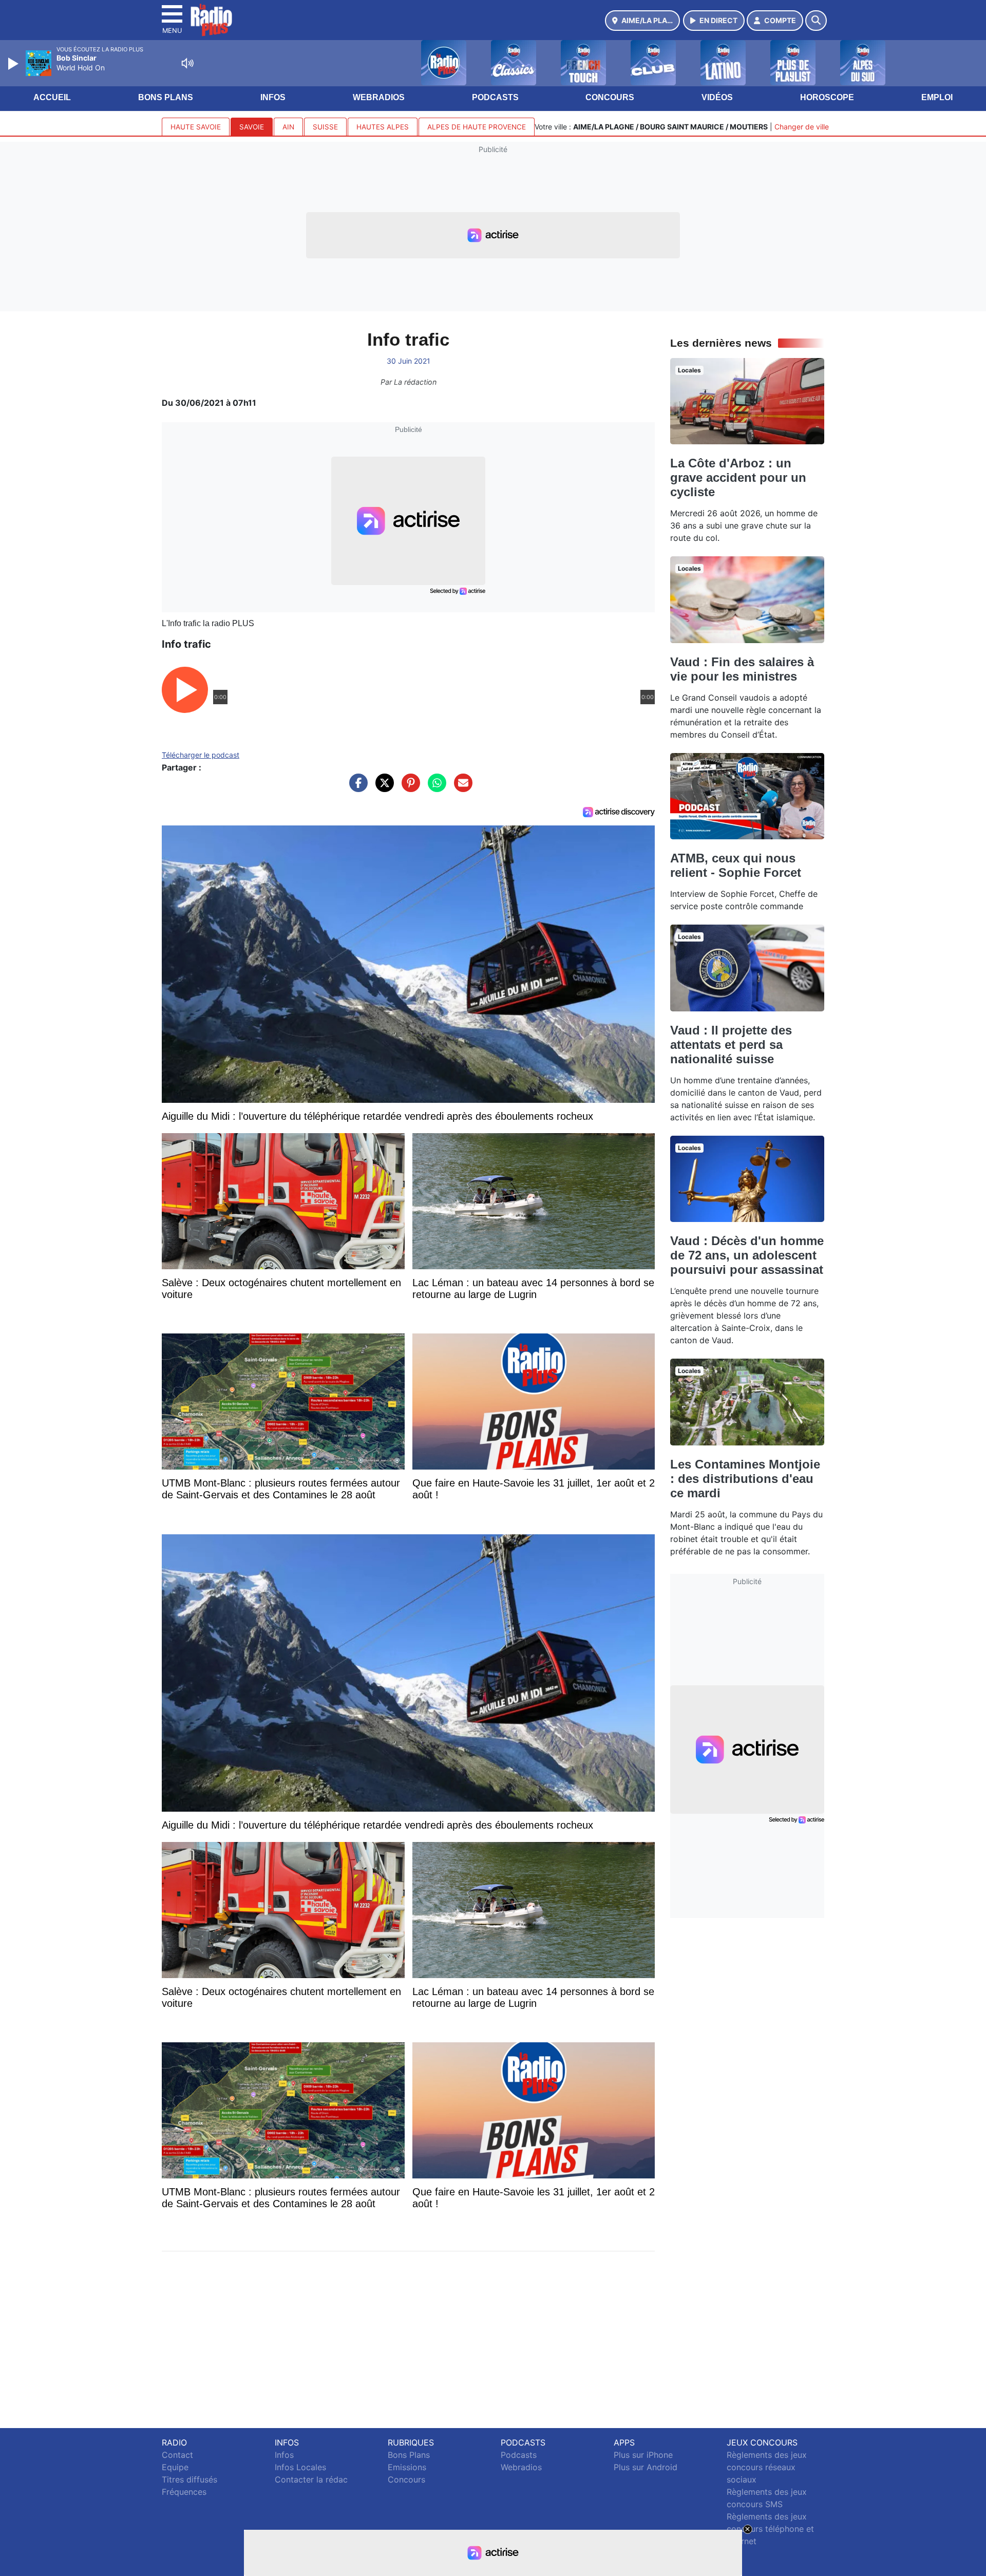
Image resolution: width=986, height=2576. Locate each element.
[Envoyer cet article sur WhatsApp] (434, 788)
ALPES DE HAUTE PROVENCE (477, 127)
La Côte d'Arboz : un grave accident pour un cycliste (738, 477)
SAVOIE (252, 127)
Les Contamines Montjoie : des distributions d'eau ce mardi (745, 1479)
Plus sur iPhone (643, 2455)
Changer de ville (802, 127)
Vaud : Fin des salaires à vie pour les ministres (742, 669)
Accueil (52, 97)
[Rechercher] (816, 21)
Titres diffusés (189, 2479)
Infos (273, 97)
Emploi (937, 97)
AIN (288, 127)
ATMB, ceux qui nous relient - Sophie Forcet (736, 865)
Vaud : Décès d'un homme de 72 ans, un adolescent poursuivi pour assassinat (747, 1255)
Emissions (407, 2467)
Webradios (379, 97)
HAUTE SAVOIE (196, 127)
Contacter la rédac (311, 2479)
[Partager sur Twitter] (382, 788)
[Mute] (187, 63)
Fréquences (184, 2492)
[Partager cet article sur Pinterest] (408, 788)
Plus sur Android (646, 2467)
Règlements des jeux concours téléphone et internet (770, 2529)
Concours (610, 97)
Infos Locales (300, 2467)
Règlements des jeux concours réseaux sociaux (767, 2467)
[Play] (14, 64)
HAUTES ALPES (383, 127)
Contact (177, 2455)
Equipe (175, 2467)
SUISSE (325, 127)
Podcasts (495, 97)
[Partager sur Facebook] (356, 788)
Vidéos (717, 97)
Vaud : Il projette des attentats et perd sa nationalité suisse (731, 1045)
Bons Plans (166, 97)
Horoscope (827, 97)
